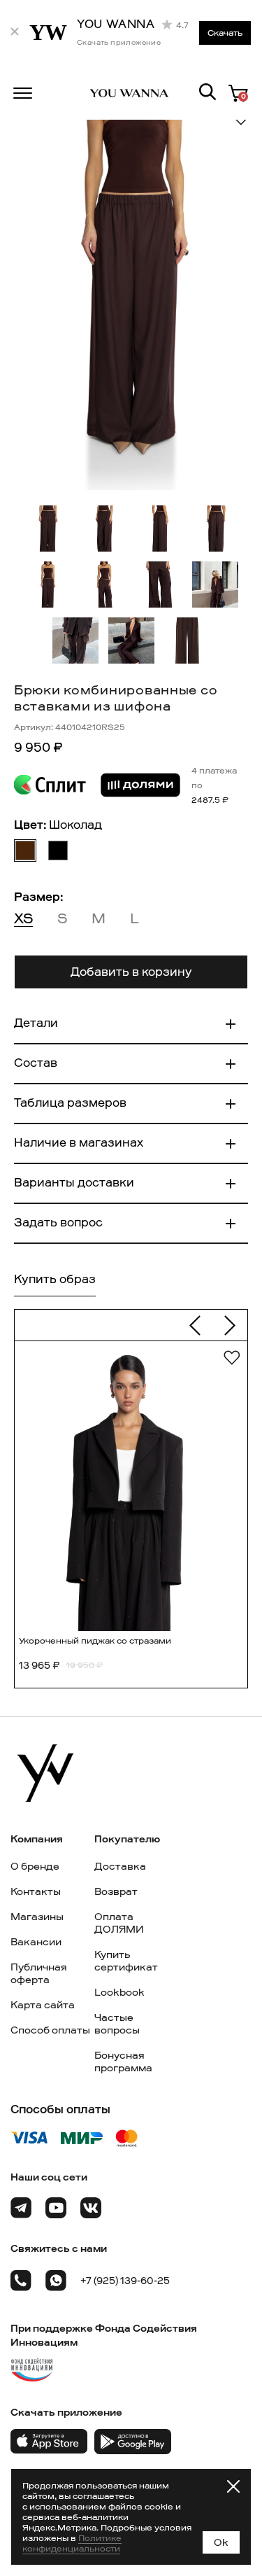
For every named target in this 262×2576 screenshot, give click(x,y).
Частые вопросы (117, 2024)
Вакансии (36, 1942)
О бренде (35, 1866)
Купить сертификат (126, 1961)
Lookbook (119, 1992)
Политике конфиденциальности (72, 2543)
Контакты (36, 1891)
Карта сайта (43, 2005)
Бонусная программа (123, 2061)
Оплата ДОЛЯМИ (119, 1923)
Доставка (120, 1866)
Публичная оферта (39, 1973)
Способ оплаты (50, 2030)
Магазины (37, 1917)
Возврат (116, 1891)
